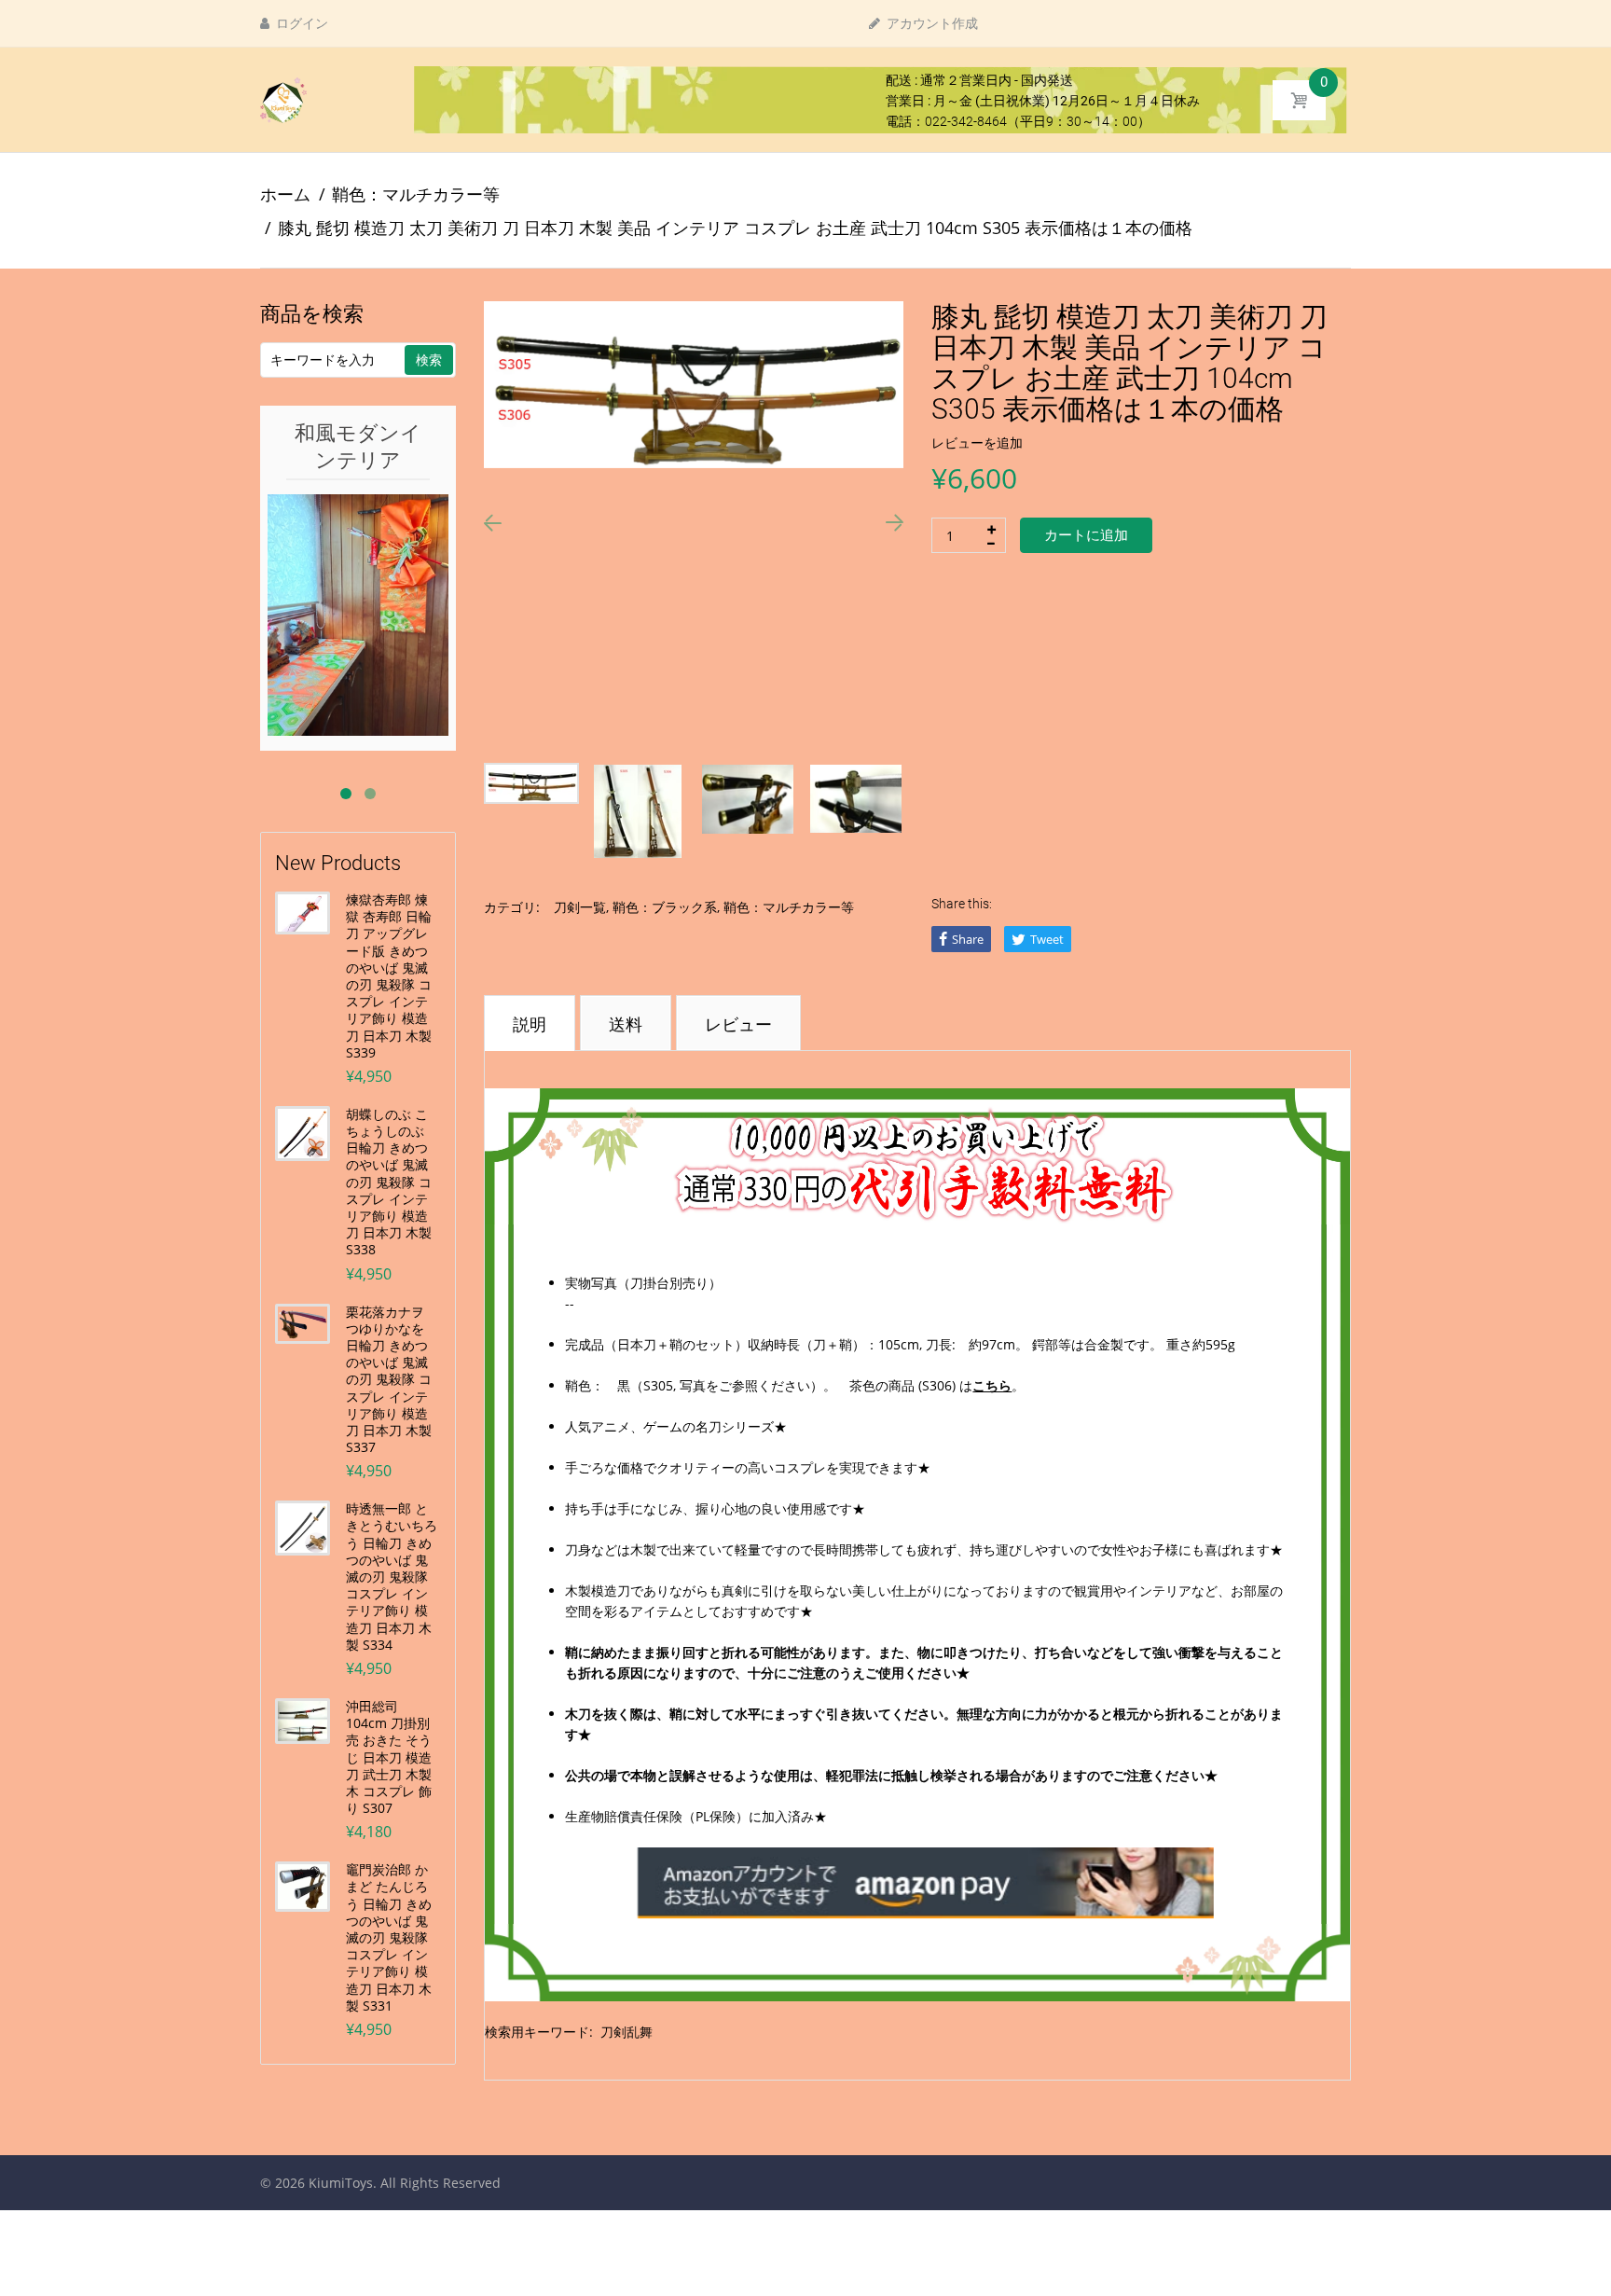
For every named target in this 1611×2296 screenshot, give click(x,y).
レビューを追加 (977, 443)
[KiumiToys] (283, 99)
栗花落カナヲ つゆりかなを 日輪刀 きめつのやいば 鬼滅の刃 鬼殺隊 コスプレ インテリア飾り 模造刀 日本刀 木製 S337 (389, 1380)
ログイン (301, 23)
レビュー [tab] (738, 1024)
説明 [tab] (530, 1024)
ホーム (285, 194)
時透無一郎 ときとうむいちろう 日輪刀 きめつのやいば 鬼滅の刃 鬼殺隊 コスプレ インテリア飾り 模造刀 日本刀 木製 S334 (392, 1577)
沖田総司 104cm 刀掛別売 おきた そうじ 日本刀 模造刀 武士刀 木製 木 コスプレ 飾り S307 (389, 1757)
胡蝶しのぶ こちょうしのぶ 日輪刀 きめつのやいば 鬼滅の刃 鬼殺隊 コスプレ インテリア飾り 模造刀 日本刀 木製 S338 (389, 1183)
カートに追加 (1086, 535)
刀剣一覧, (581, 907)
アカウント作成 (931, 23)
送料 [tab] (626, 1024)
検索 (429, 360)
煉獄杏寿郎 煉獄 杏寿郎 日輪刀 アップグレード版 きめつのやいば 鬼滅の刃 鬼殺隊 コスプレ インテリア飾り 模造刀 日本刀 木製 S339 (389, 976)
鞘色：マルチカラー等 (416, 194)
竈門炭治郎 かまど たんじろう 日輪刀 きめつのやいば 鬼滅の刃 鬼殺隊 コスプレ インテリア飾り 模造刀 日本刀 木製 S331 (389, 1938)
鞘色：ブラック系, (666, 907)
